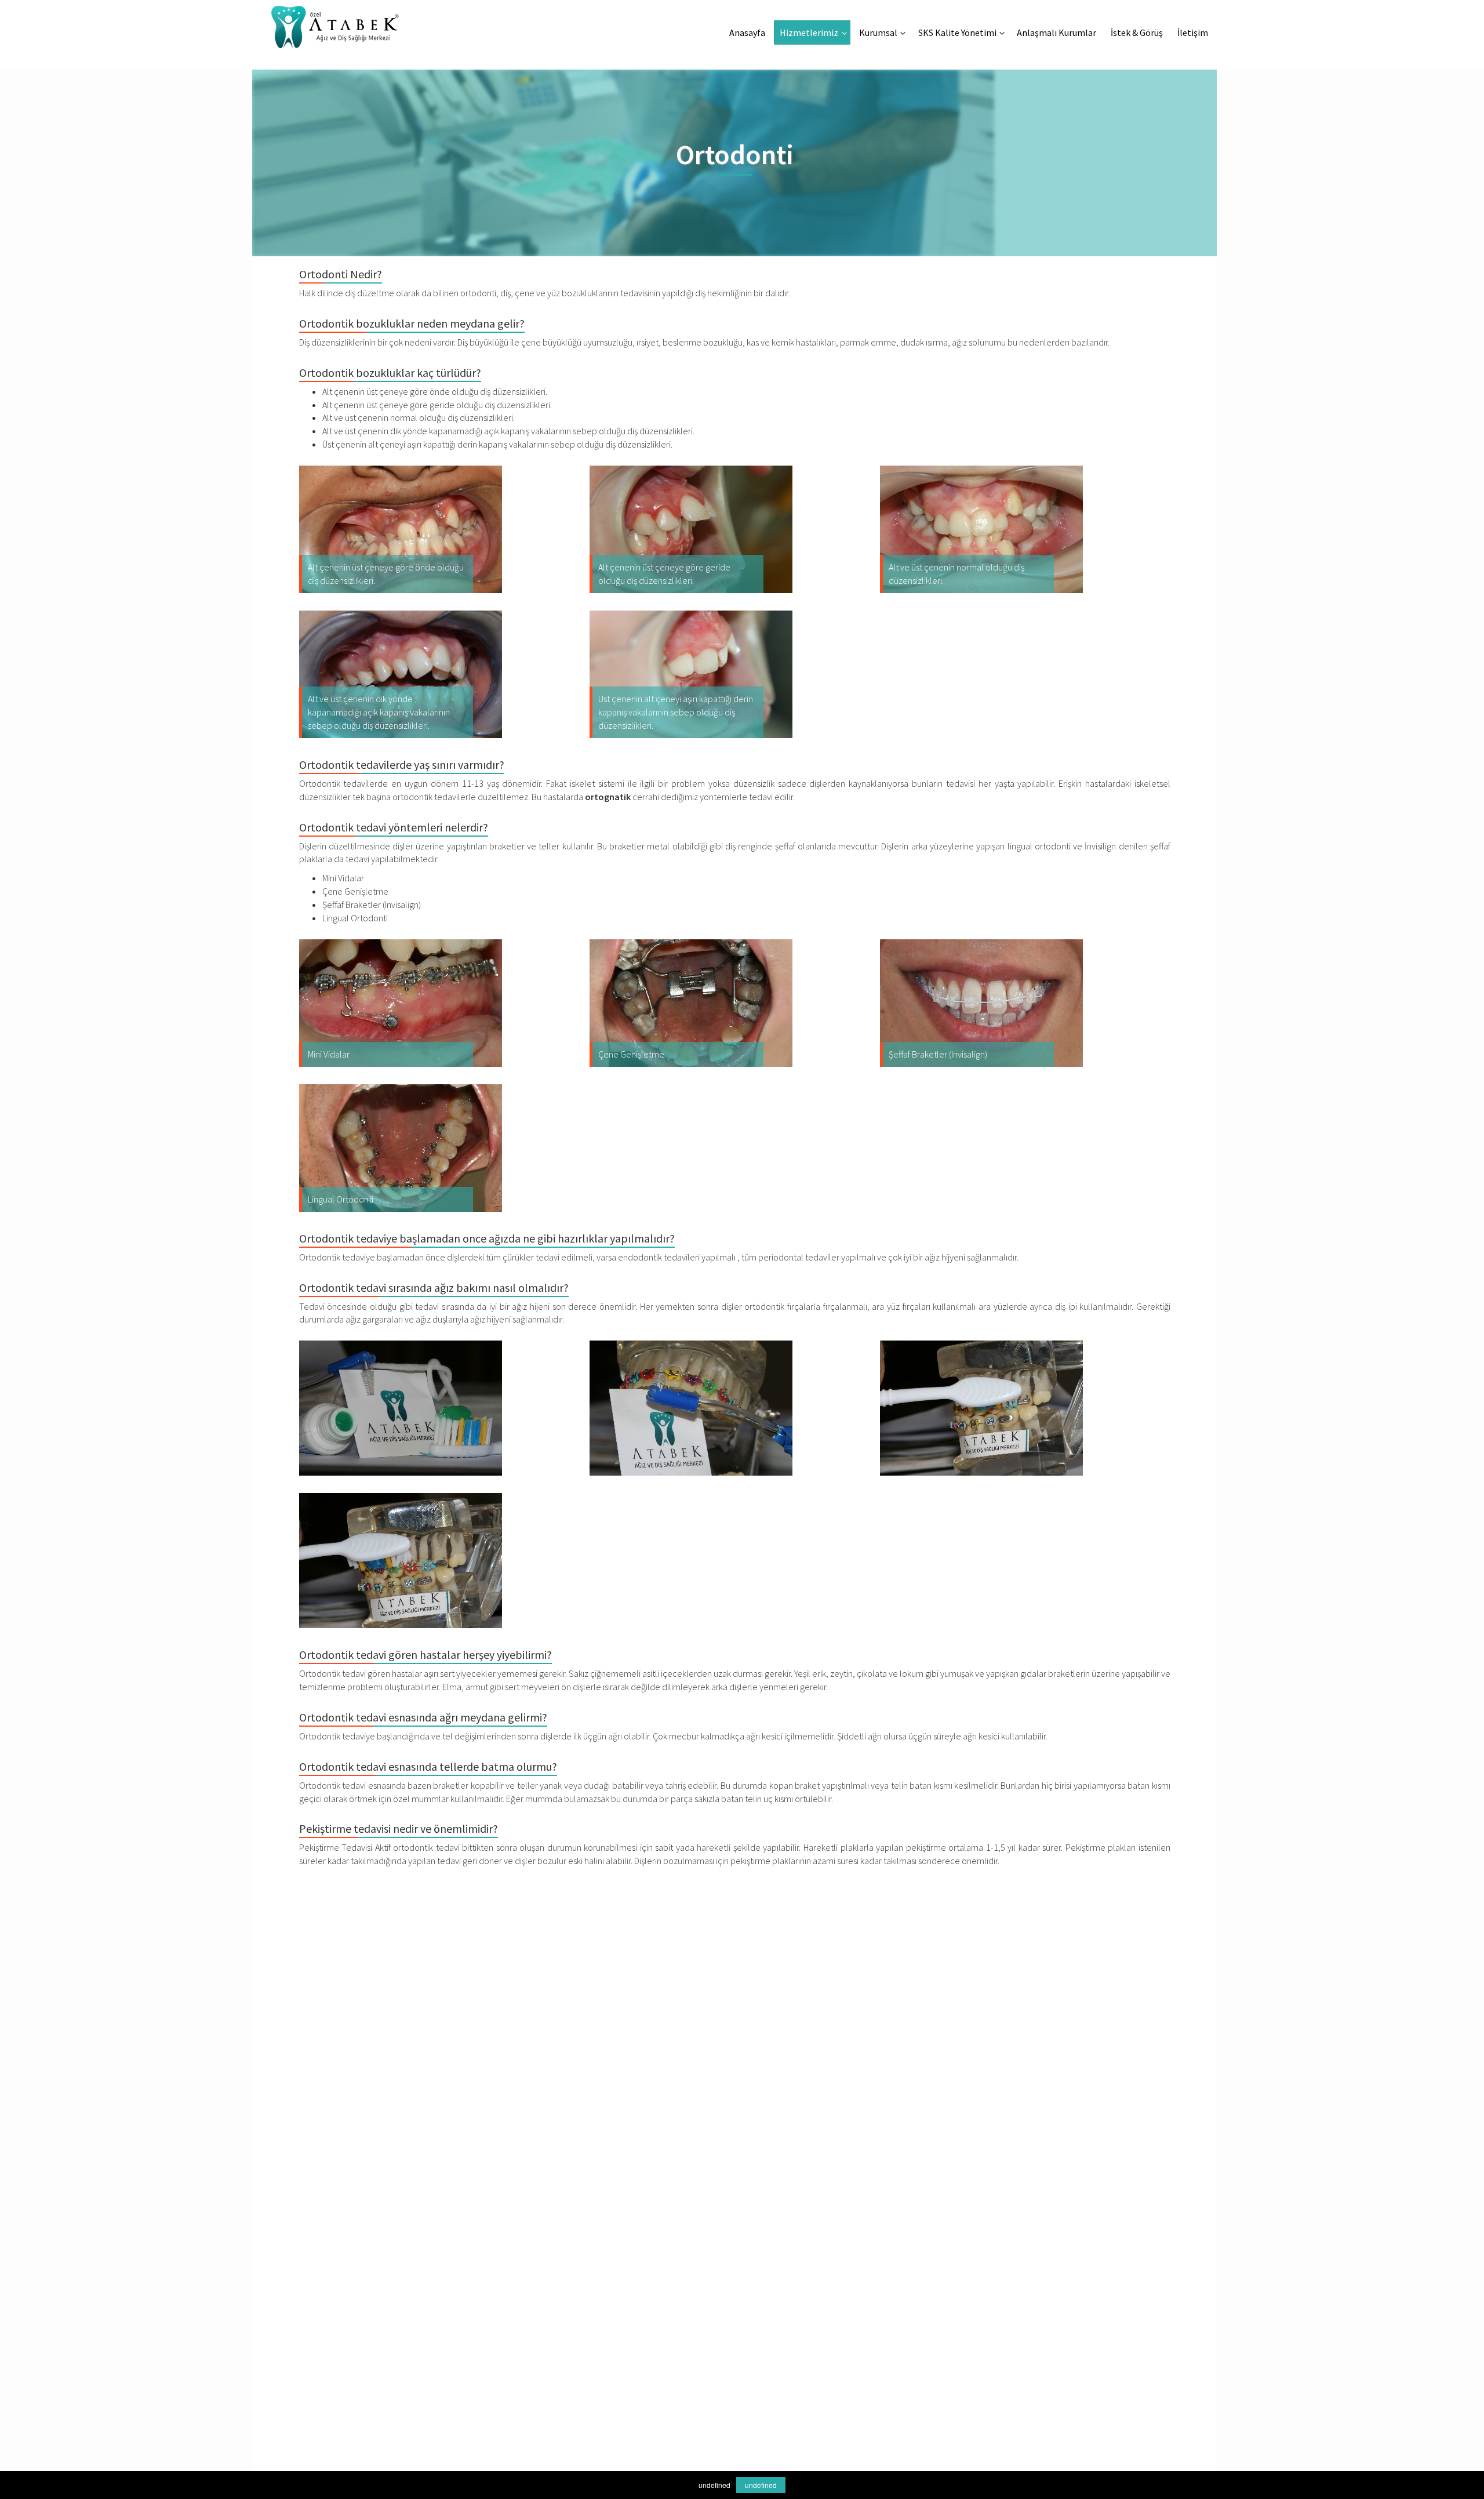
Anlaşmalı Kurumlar (1056, 32)
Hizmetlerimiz (809, 32)
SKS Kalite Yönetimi (957, 32)
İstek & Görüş (1137, 32)
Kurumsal (878, 32)
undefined (761, 2485)
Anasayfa (747, 32)
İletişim (1193, 32)
